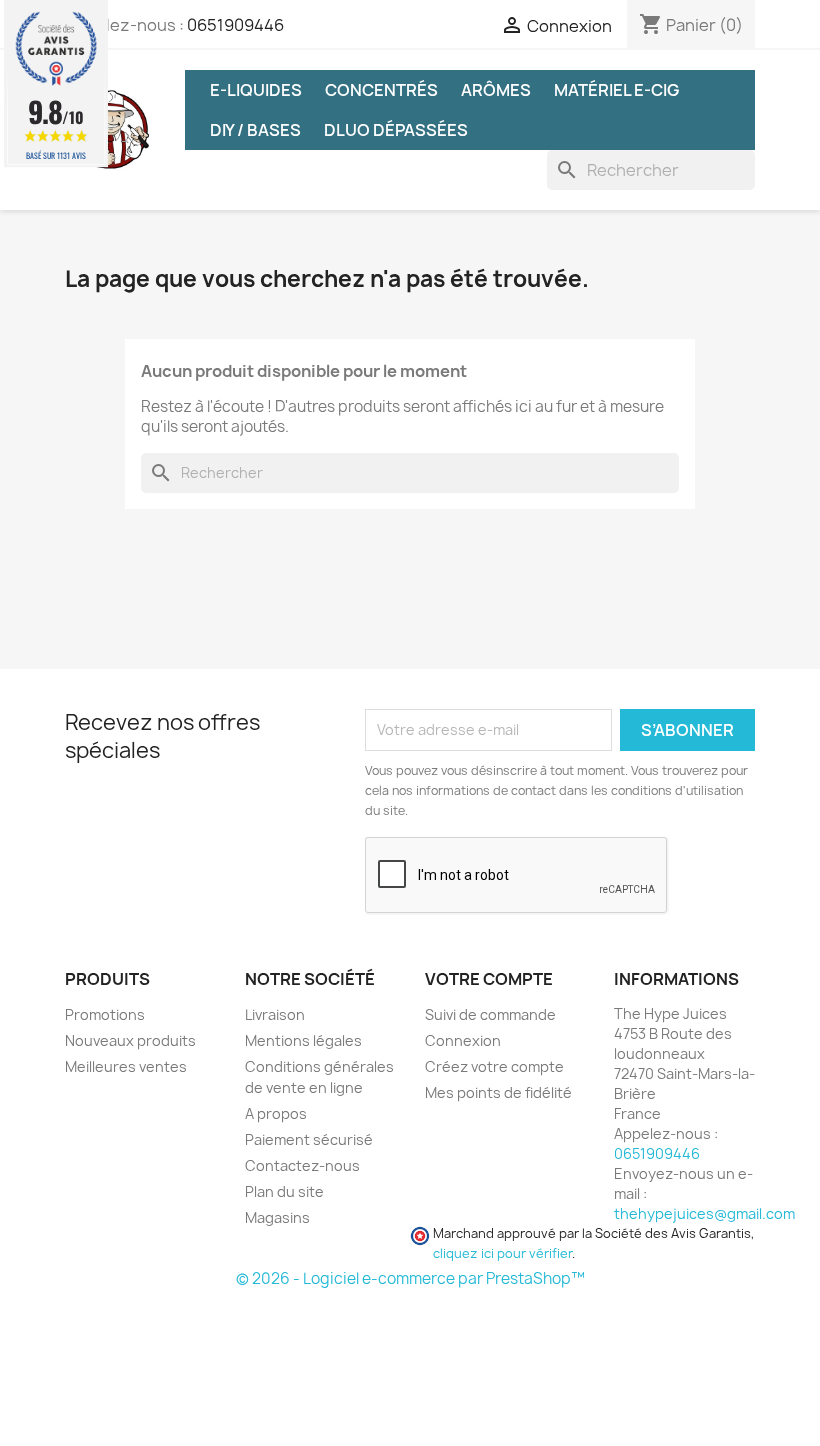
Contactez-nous (302, 1165)
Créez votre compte (494, 1066)
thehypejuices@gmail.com (704, 1213)
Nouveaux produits (130, 1040)
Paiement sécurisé (309, 1139)
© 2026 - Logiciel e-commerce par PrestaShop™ (410, 1278)
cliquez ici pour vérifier (502, 1253)
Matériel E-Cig (616, 90)
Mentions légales (303, 1040)
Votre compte (489, 979)
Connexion (463, 1040)
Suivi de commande (490, 1014)
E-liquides (256, 90)
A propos (276, 1113)
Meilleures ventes (126, 1066)
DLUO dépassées (396, 130)
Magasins (277, 1217)
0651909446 (235, 25)
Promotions (105, 1014)
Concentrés (381, 90)
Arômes (496, 90)
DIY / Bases (255, 130)
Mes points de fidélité (498, 1092)
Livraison (275, 1014)
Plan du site (284, 1191)
